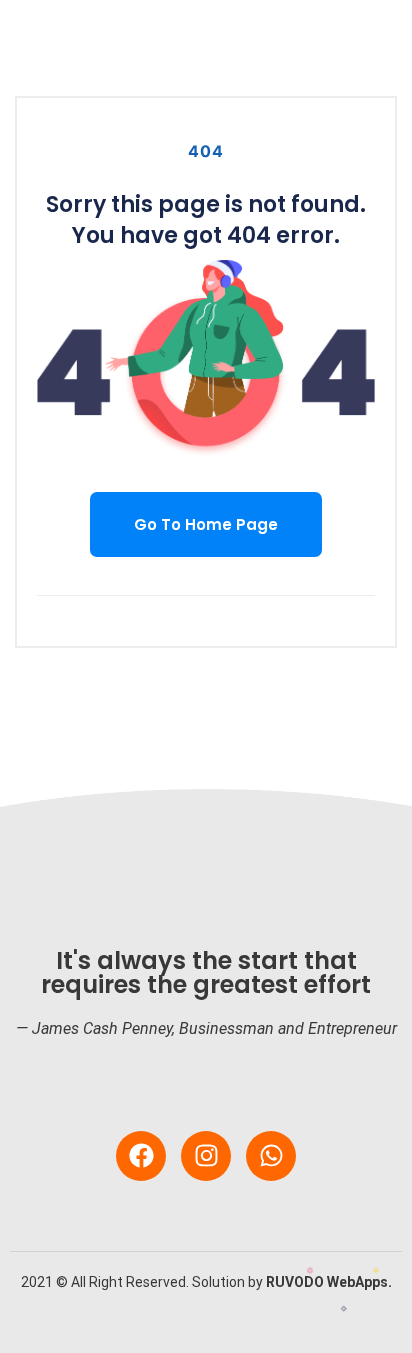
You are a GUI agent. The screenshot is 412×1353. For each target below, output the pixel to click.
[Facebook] (141, 1156)
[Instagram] (206, 1156)
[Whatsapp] (271, 1156)
